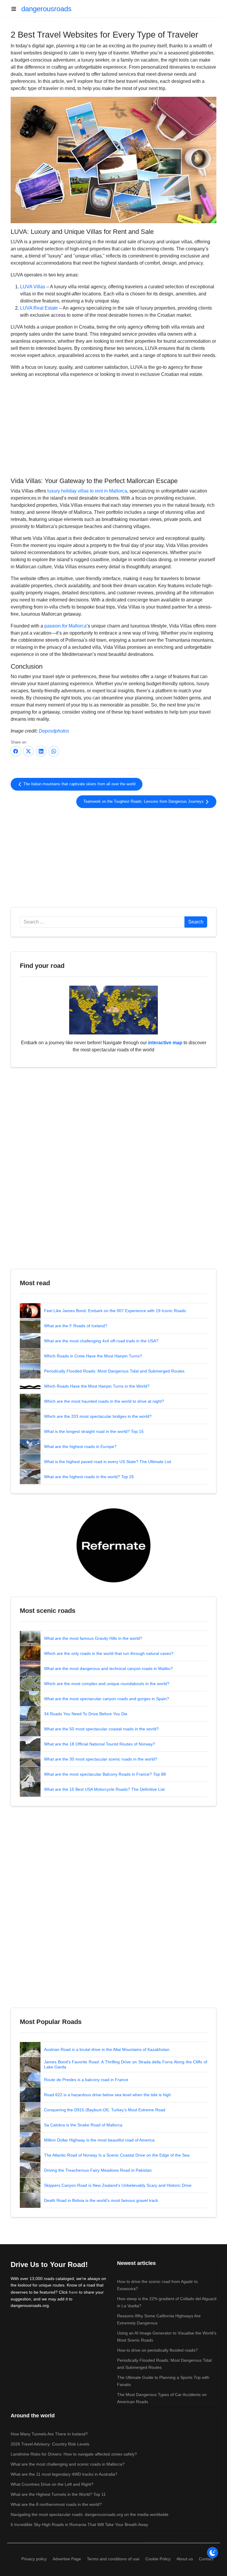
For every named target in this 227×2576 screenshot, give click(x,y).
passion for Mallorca (65, 626)
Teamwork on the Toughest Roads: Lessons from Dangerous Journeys (144, 802)
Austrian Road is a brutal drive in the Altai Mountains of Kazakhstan (107, 2049)
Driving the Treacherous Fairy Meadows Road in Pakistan (98, 2170)
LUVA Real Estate (39, 308)
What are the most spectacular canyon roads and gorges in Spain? (107, 1699)
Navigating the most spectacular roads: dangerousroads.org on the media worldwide (90, 2514)
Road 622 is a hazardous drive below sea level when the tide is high (107, 2095)
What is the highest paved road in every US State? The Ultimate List (108, 1462)
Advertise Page (67, 2559)
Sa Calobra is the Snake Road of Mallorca (83, 2125)
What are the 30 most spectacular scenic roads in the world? (101, 1759)
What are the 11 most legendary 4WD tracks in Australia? (64, 2474)
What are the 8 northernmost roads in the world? (56, 2504)
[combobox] (102, 922)
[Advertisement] (113, 427)
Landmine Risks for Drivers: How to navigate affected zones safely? (74, 2454)
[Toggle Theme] (213, 2553)
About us (185, 2559)
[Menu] (16, 9)
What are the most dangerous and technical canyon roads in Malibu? (108, 1668)
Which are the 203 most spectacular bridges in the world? (98, 1416)
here (73, 2292)
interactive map (165, 1043)
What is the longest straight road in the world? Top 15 (94, 1431)
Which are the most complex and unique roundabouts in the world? (107, 1684)
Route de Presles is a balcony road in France (86, 2080)
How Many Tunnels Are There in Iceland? (49, 2434)
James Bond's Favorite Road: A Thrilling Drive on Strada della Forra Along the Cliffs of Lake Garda (126, 2065)
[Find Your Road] (113, 1010)
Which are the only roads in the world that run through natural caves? (109, 1653)
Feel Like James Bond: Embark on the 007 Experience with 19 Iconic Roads (115, 1311)
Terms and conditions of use (113, 2559)
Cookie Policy (158, 2559)
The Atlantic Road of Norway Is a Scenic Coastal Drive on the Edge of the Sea (117, 2155)
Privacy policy (34, 2559)
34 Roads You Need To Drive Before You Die (86, 1714)
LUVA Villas (33, 287)
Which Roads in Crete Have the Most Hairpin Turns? (93, 1356)
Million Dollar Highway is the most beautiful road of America (99, 2140)
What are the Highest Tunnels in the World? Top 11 (58, 2494)
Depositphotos (54, 731)
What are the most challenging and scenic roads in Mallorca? (68, 2464)
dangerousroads (46, 9)
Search (196, 922)
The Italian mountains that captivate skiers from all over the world (79, 784)
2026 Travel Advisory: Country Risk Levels (50, 2444)
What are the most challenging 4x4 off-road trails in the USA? (101, 1341)
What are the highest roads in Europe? (80, 1447)
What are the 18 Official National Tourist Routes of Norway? (100, 1744)
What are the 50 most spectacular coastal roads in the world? (101, 1729)
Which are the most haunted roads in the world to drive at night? (104, 1401)
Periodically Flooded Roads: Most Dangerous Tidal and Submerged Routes (114, 1371)
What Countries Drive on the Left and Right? (52, 2484)
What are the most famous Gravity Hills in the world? (93, 1638)
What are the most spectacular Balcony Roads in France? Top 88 (105, 1774)
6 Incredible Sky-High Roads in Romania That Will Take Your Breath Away (79, 2524)
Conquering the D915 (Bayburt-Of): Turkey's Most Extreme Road (105, 2110)
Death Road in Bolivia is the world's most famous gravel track (101, 2200)
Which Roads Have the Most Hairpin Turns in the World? (97, 1386)
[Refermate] (113, 1545)
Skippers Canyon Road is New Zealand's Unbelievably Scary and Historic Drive (118, 2185)
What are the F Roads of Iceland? (76, 1326)
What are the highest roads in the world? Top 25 (89, 1477)
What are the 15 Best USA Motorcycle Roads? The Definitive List (104, 1789)
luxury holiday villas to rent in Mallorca (87, 491)
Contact (206, 2559)
